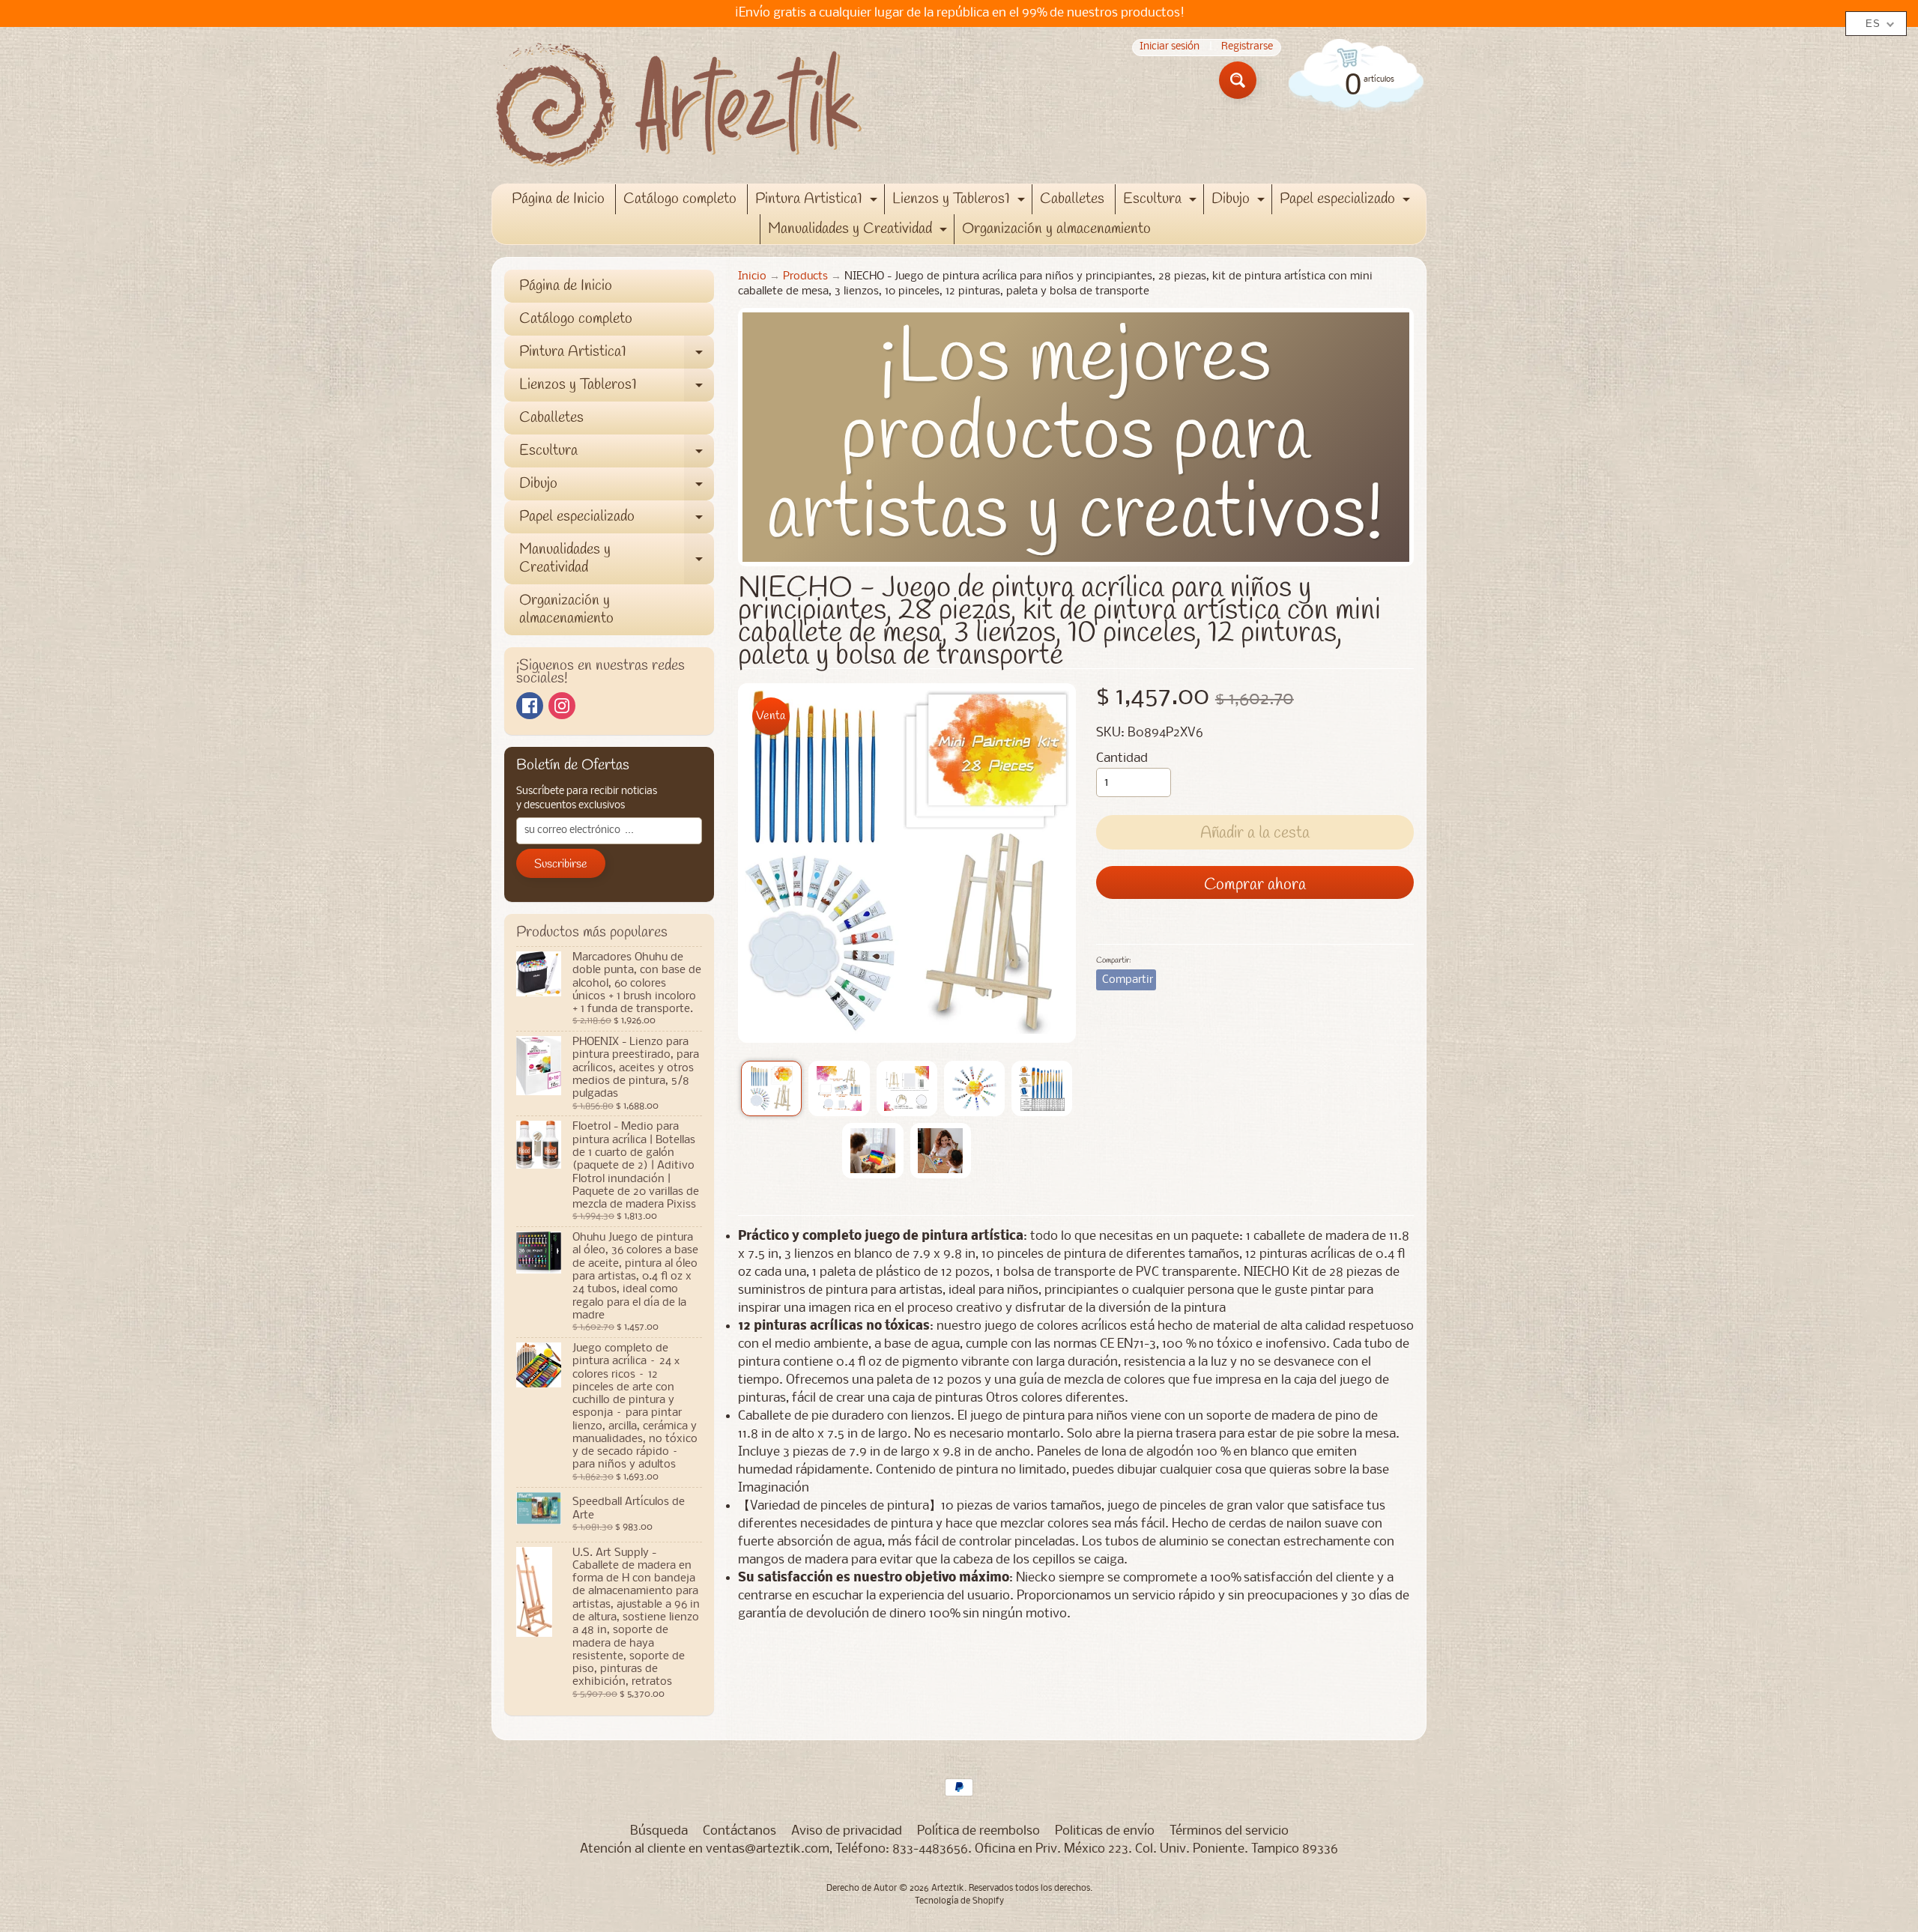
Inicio (752, 277)
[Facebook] (530, 706)
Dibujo (1240, 202)
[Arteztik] (679, 105)
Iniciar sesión (1170, 48)
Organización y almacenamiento (1056, 229)
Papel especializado (1347, 202)
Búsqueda (659, 1831)
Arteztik (948, 1889)
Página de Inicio (558, 199)
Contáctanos (739, 1831)
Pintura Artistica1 (818, 202)
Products (805, 277)
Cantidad (1122, 758)
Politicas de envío (1105, 1831)
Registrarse (1247, 48)
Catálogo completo (680, 199)
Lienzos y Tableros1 (960, 202)
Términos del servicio (1229, 1831)
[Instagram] (562, 706)
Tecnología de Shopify (959, 1901)
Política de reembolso (978, 1831)
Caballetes (1072, 199)
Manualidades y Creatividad (859, 231)
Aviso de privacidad (847, 1831)
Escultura (1162, 202)
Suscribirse (561, 864)
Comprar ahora (1255, 885)
